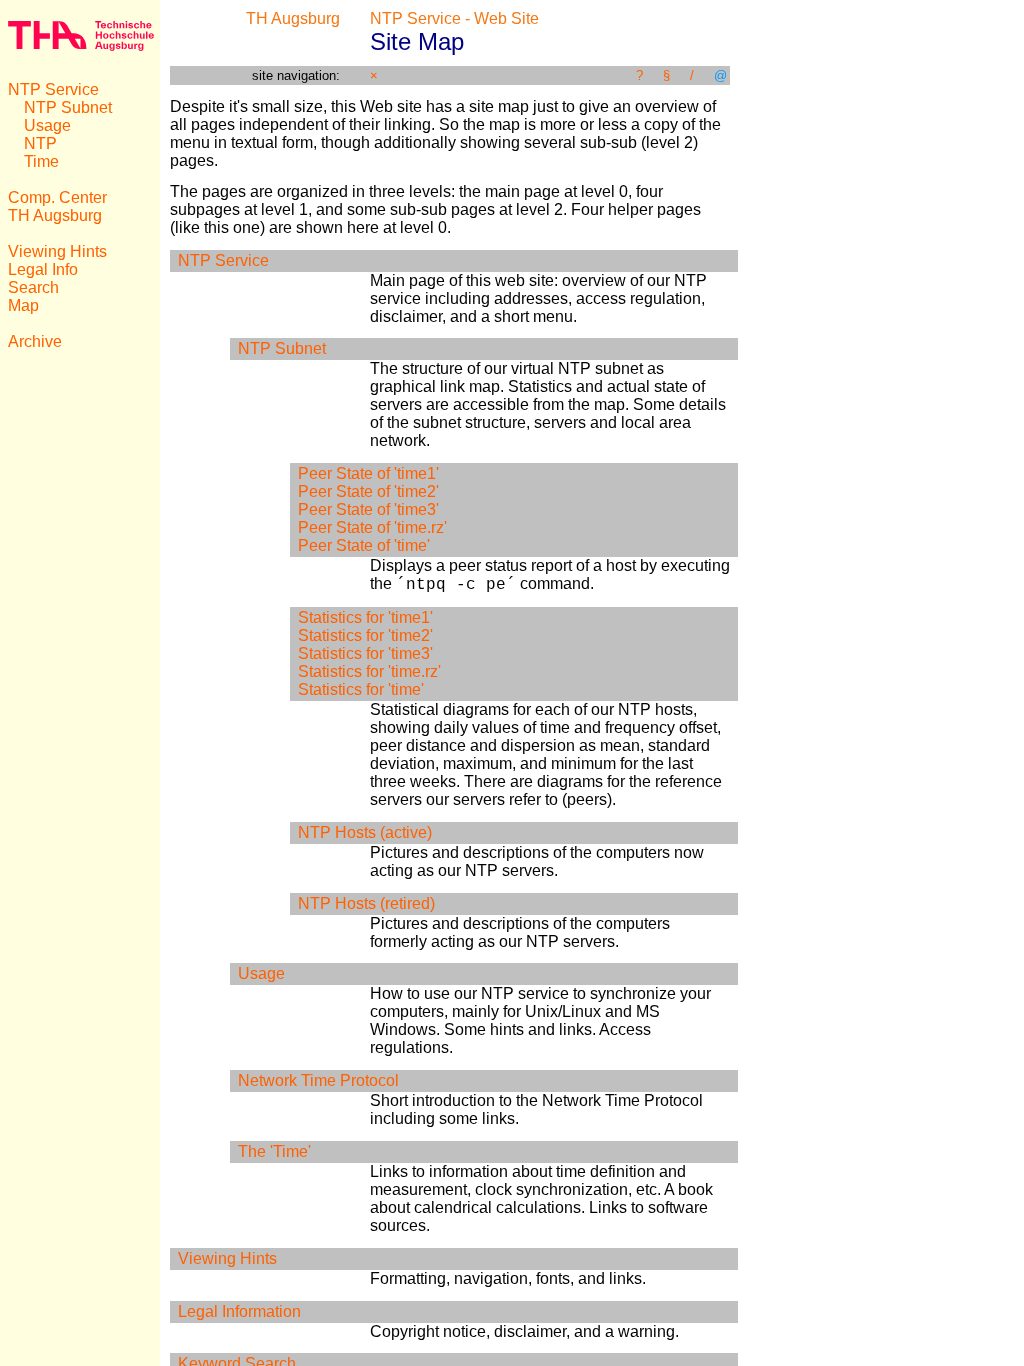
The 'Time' (274, 1151)
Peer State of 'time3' (368, 509)
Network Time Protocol (318, 1080)
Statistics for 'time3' (365, 653)
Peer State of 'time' (364, 545)
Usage (47, 125)
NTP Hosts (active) (365, 832)
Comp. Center (57, 197)
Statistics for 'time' (361, 689)
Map (23, 305)
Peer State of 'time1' (368, 473)
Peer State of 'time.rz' (372, 527)
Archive (35, 341)
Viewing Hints (57, 251)
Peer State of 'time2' (368, 491)
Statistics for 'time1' (365, 617)
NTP (40, 143)
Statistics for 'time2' (365, 635)
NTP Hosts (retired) (366, 903)
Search (33, 287)
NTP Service (53, 89)
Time (41, 161)
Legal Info (43, 269)
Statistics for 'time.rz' (369, 671)
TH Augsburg (55, 215)
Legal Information (239, 1311)
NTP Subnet (68, 107)
